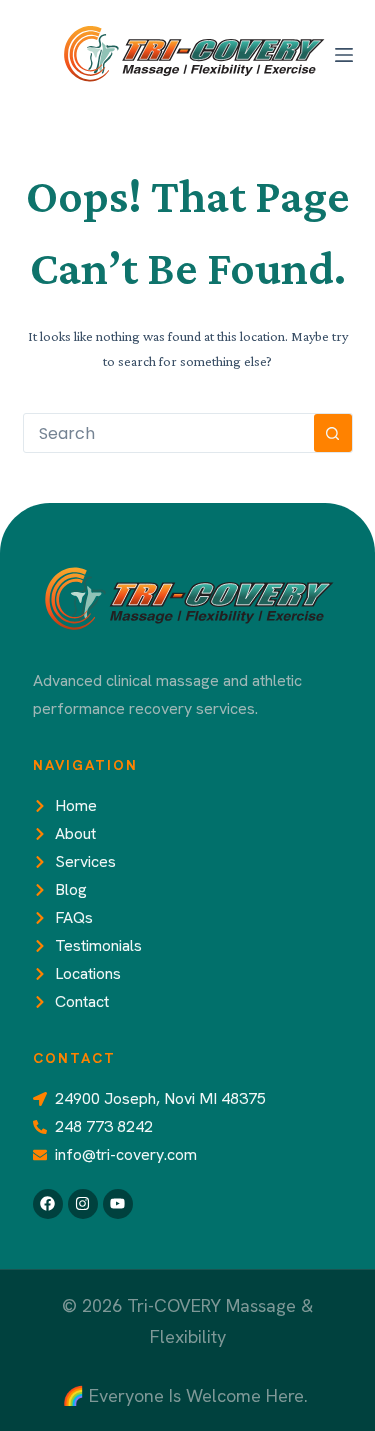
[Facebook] (48, 1204)
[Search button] (333, 433)
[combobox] (169, 433)
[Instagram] (83, 1204)
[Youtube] (118, 1204)
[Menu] (344, 55)
